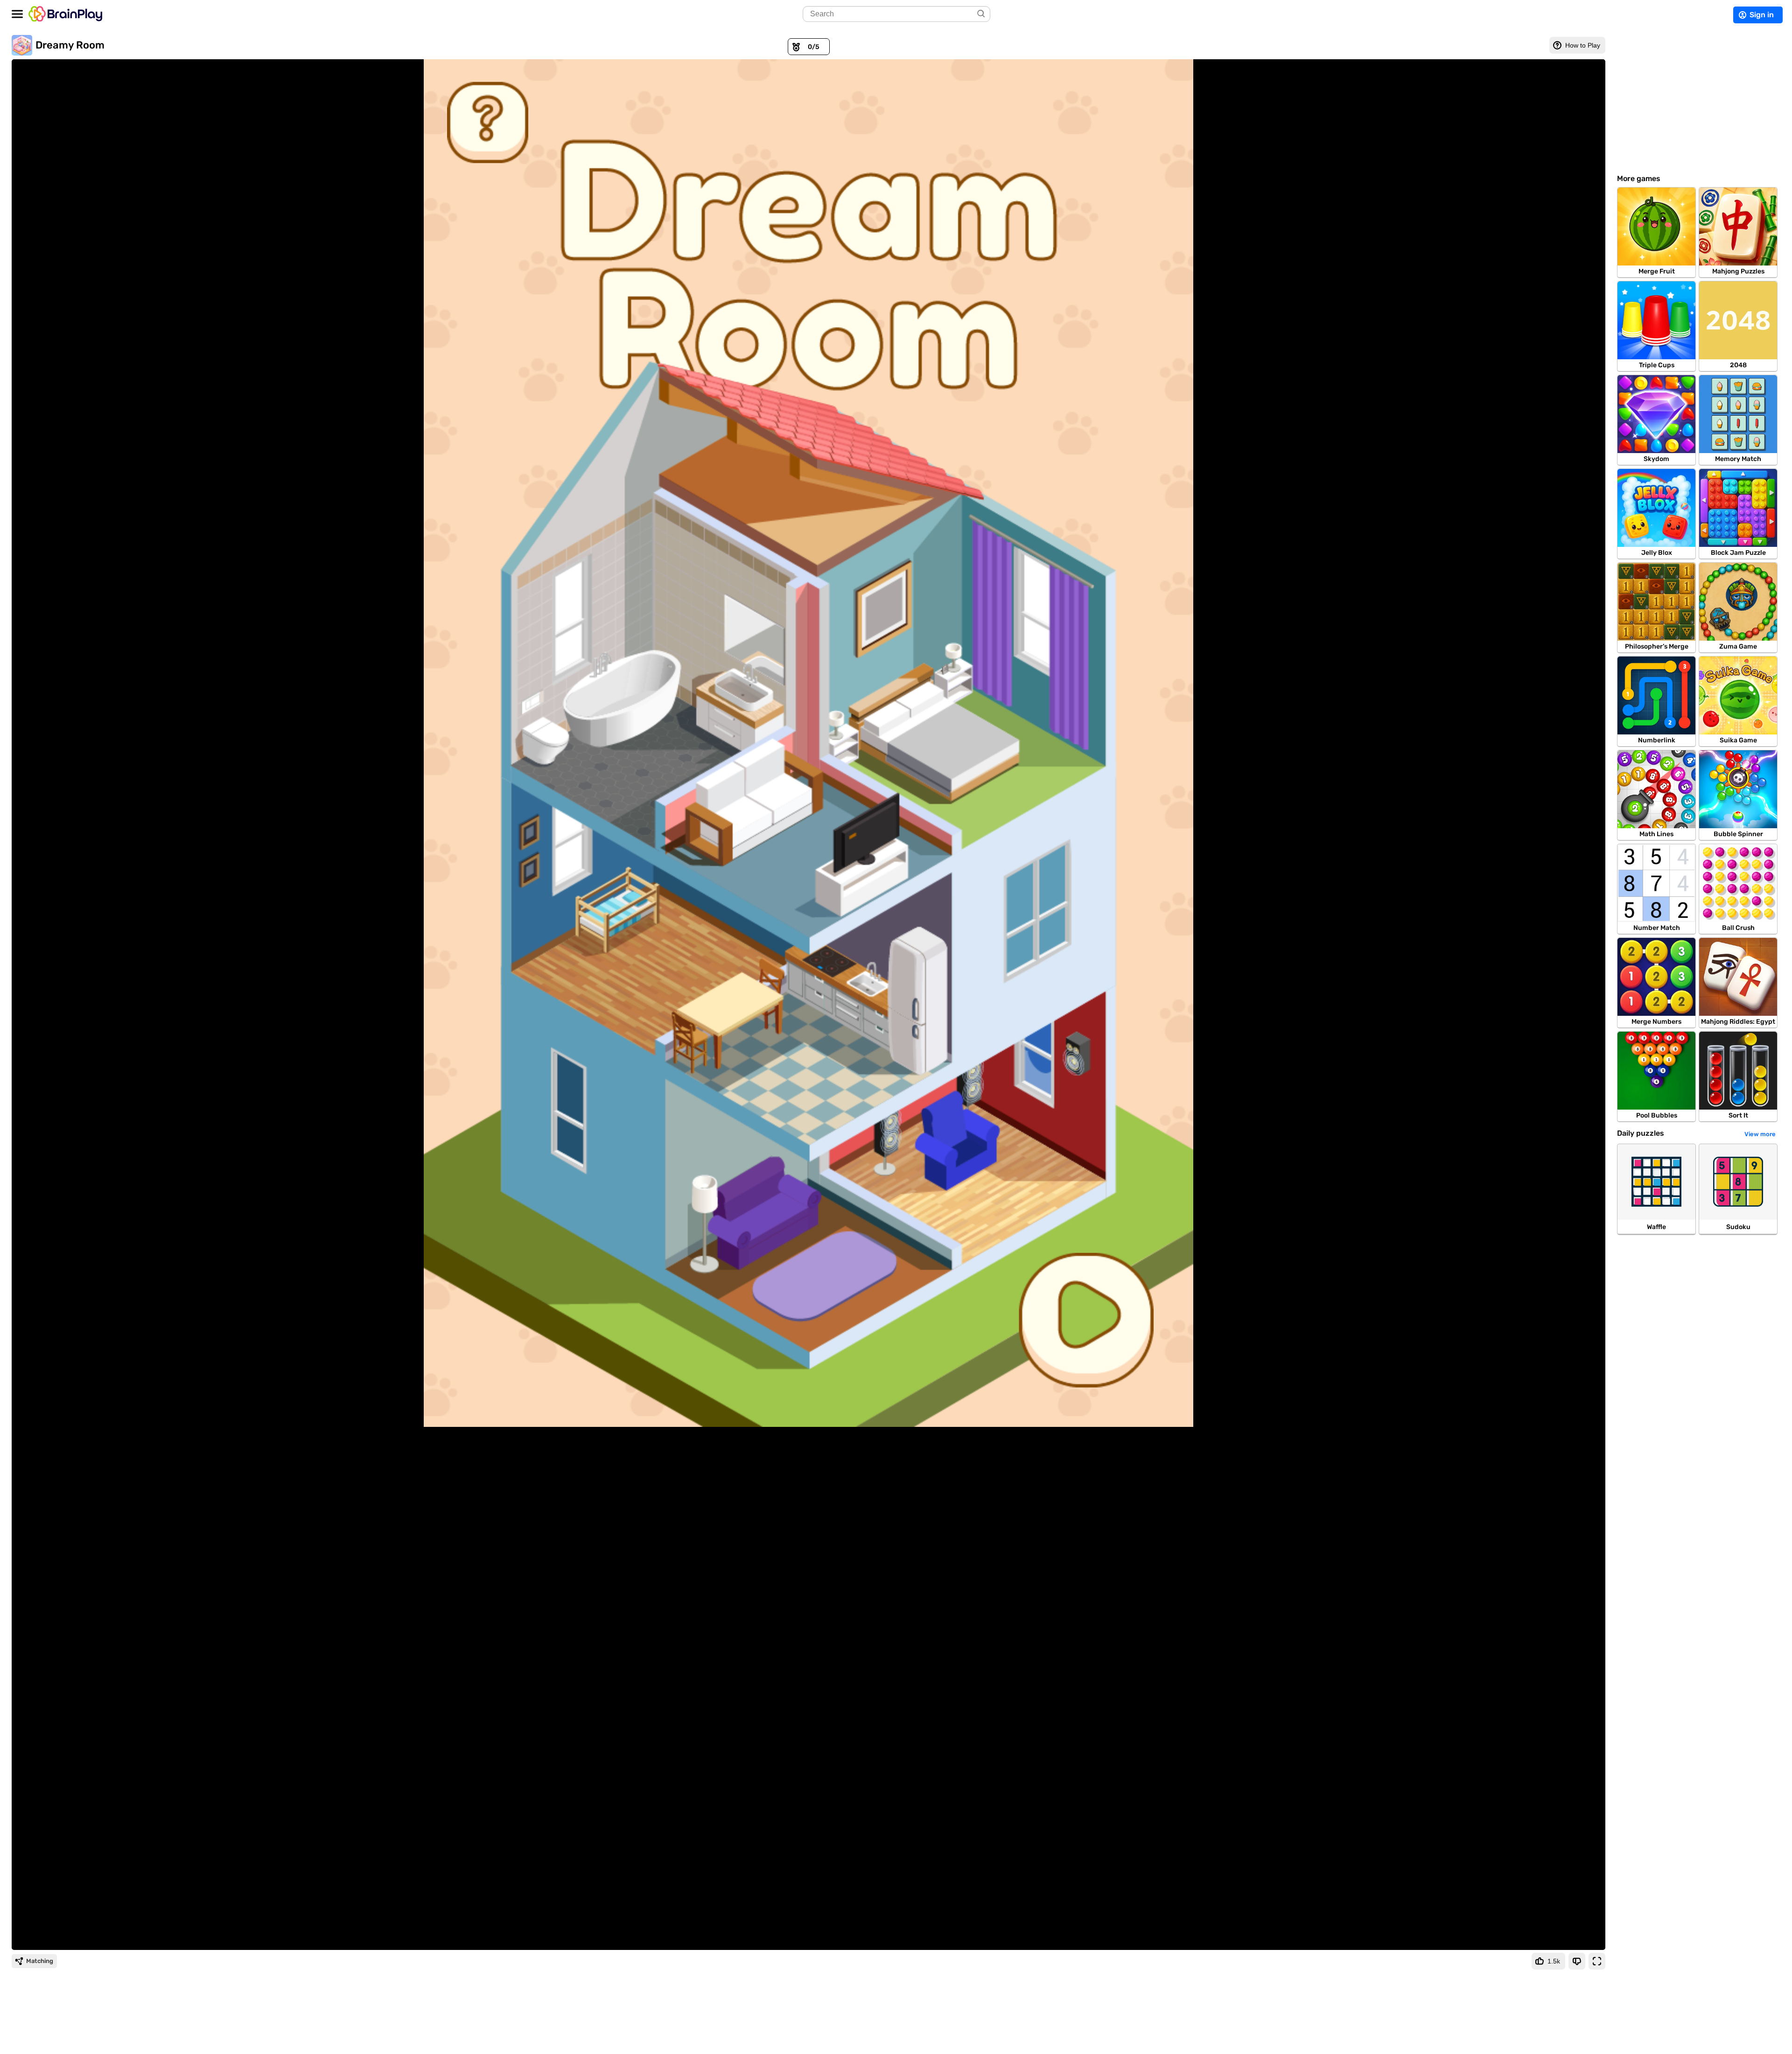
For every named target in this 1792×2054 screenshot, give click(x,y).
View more (1760, 1134)
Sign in (1762, 15)
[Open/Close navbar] (17, 14)
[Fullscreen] (1597, 1961)
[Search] (982, 14)
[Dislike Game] (1577, 1961)
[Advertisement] (1699, 100)
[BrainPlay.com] (65, 14)
